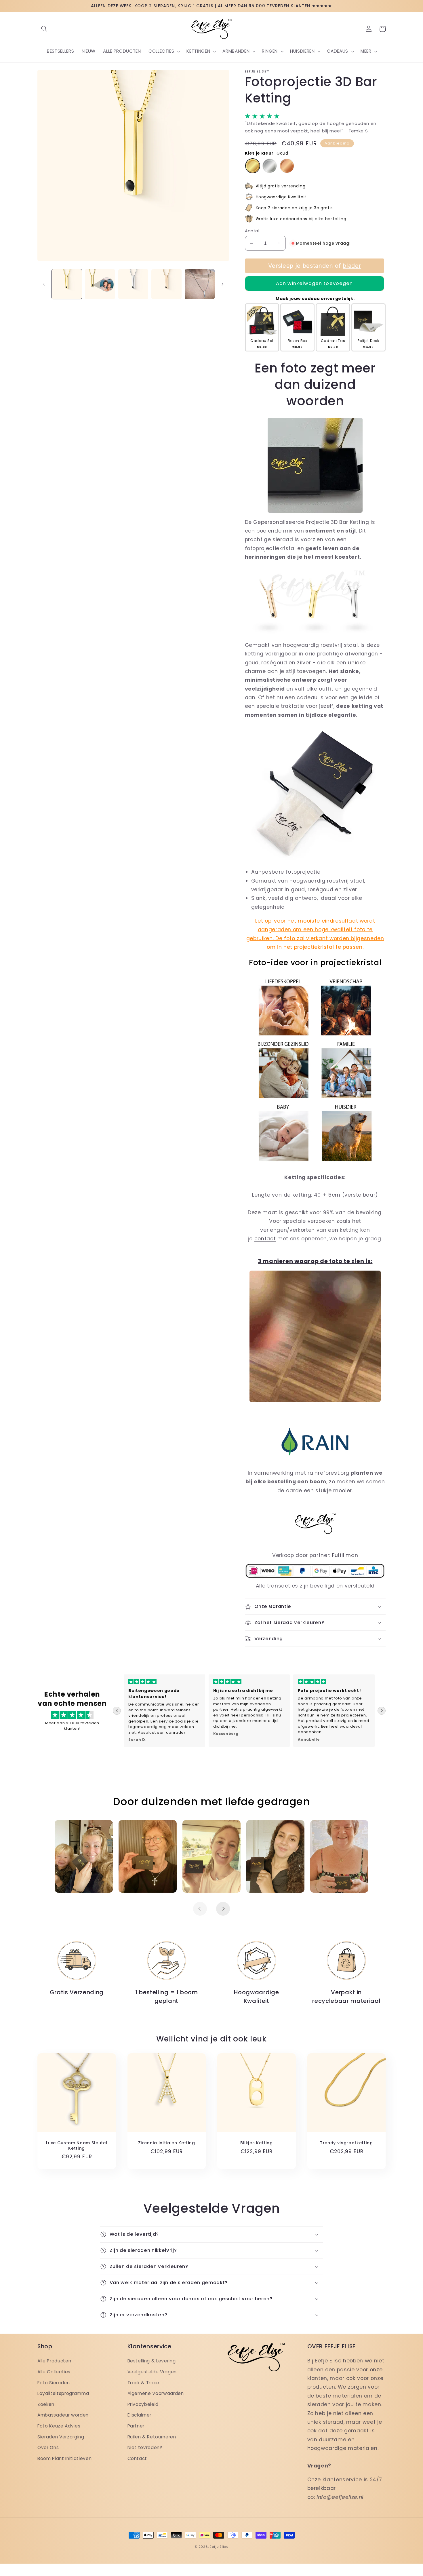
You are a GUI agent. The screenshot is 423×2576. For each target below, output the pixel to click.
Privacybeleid (143, 2404)
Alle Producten (54, 2361)
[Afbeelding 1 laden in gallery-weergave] (67, 284)
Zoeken (46, 2404)
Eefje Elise (219, 2547)
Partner (136, 2426)
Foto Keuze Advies (59, 2426)
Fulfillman (345, 1555)
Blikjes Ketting (257, 2143)
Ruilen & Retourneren (152, 2437)
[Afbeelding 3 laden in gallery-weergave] (133, 284)
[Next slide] (382, 1711)
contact (265, 1239)
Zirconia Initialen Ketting (167, 2143)
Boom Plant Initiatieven (64, 2458)
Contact (137, 2458)
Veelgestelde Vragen (152, 2372)
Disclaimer (140, 2415)
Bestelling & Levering (152, 2361)
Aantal (252, 231)
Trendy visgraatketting (346, 2143)
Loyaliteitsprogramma (63, 2393)
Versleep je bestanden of (314, 266)
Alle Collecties (54, 2372)
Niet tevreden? (145, 2447)
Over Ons (48, 2447)
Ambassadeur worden (63, 2415)
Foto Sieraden (54, 2383)
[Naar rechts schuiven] (223, 284)
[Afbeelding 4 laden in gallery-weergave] (166, 284)
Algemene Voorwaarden (156, 2393)
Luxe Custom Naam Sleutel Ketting (77, 2146)
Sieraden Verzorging (61, 2437)
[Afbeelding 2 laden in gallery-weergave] (100, 284)
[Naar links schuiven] (44, 284)
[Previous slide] (117, 1711)
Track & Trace (144, 2383)
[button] (44, 29)
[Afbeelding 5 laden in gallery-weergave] (200, 284)
